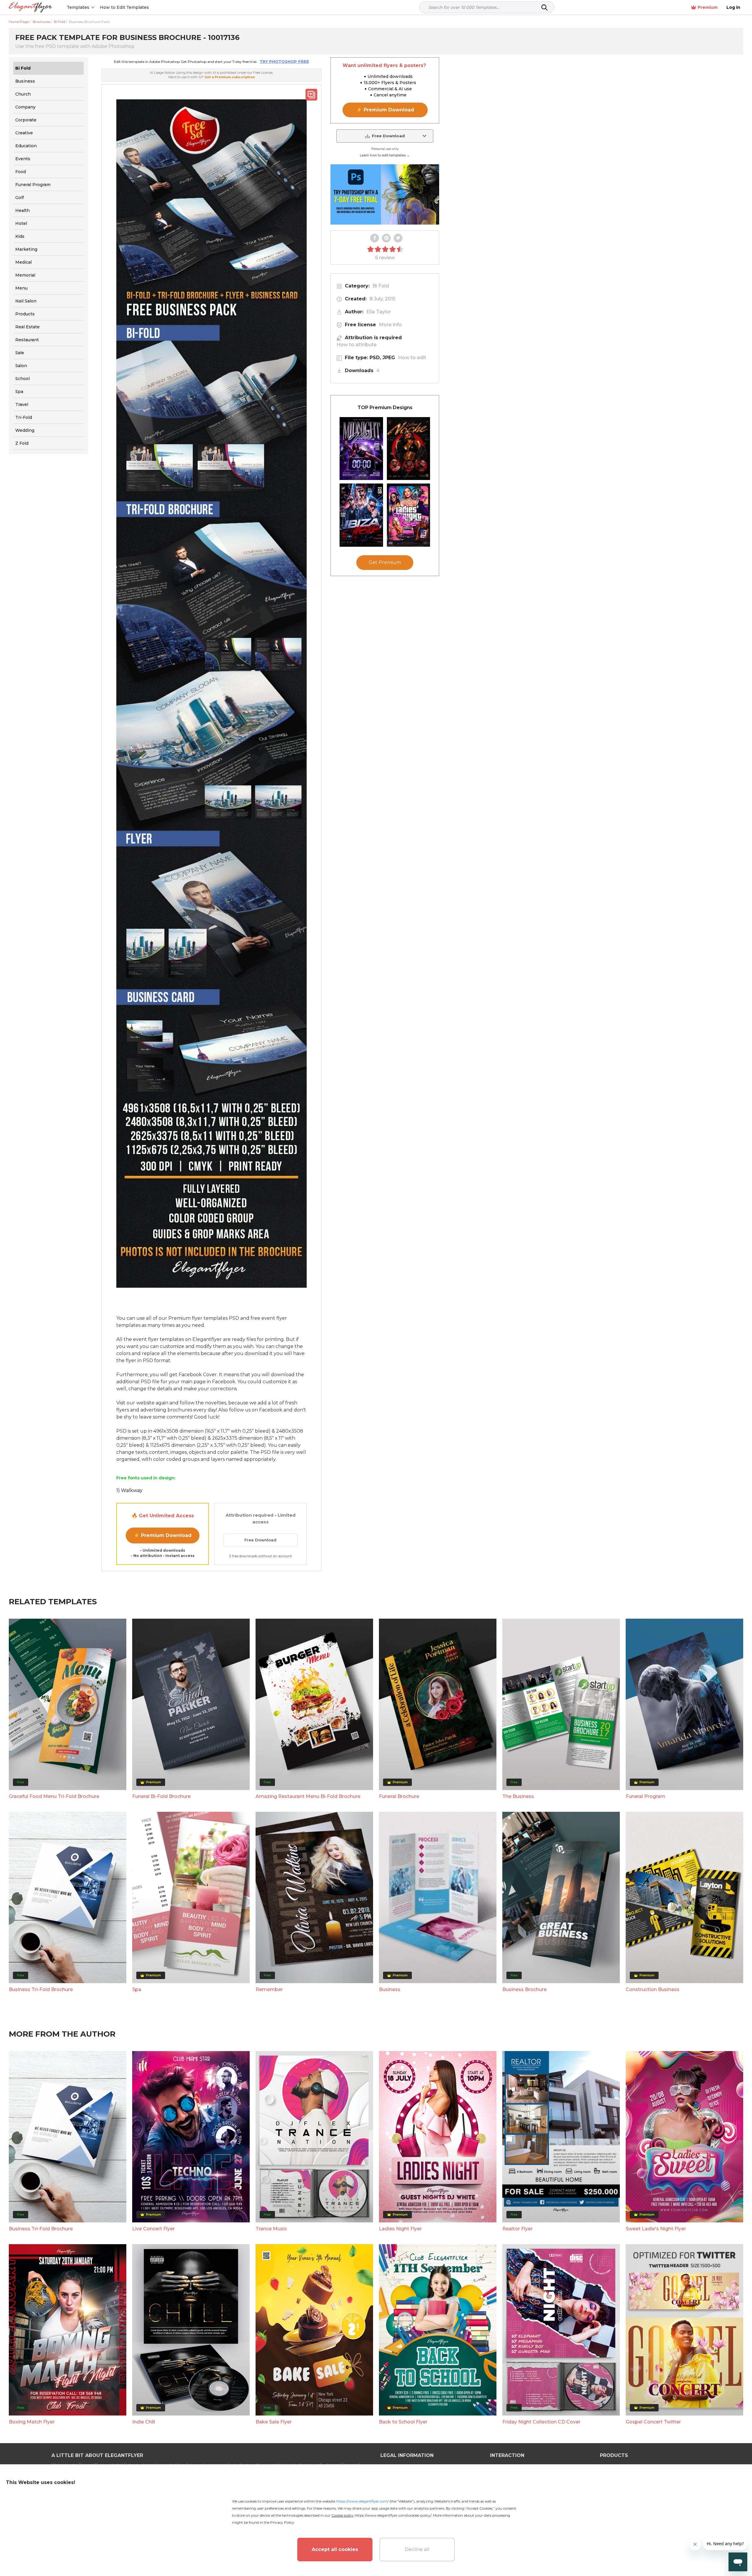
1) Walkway (129, 1490)
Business (390, 1989)
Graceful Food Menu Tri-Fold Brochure (54, 1796)
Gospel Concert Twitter (653, 2422)
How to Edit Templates (124, 7)
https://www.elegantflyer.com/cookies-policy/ (393, 2515)
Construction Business (653, 1989)
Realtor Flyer (517, 2229)
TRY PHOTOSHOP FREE (284, 61)
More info (390, 325)
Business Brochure (524, 1989)
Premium (708, 7)
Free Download (260, 1540)
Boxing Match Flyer (32, 2422)
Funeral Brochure (399, 1796)
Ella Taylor (379, 312)
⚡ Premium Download (163, 1535)
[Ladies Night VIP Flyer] (409, 515)
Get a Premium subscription (230, 77)
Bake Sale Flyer (274, 2422)
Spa (137, 1989)
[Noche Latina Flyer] (409, 449)
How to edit (412, 358)
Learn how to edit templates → (385, 155)
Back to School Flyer (403, 2422)
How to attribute (357, 345)
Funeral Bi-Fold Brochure (161, 1796)
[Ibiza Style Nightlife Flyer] (361, 515)
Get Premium (385, 563)
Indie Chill (144, 2422)
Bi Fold (381, 286)
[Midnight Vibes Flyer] (361, 449)
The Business (518, 1796)
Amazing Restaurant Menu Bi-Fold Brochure (308, 1796)
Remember (269, 1989)
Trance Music (271, 2229)
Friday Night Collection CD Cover (541, 2422)
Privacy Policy (282, 2522)
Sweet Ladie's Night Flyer (656, 2229)
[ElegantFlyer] (30, 7)
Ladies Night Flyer (400, 2229)
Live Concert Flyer (153, 2229)
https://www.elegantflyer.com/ (362, 2501)
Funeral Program (646, 1796)
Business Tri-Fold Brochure (41, 1989)
